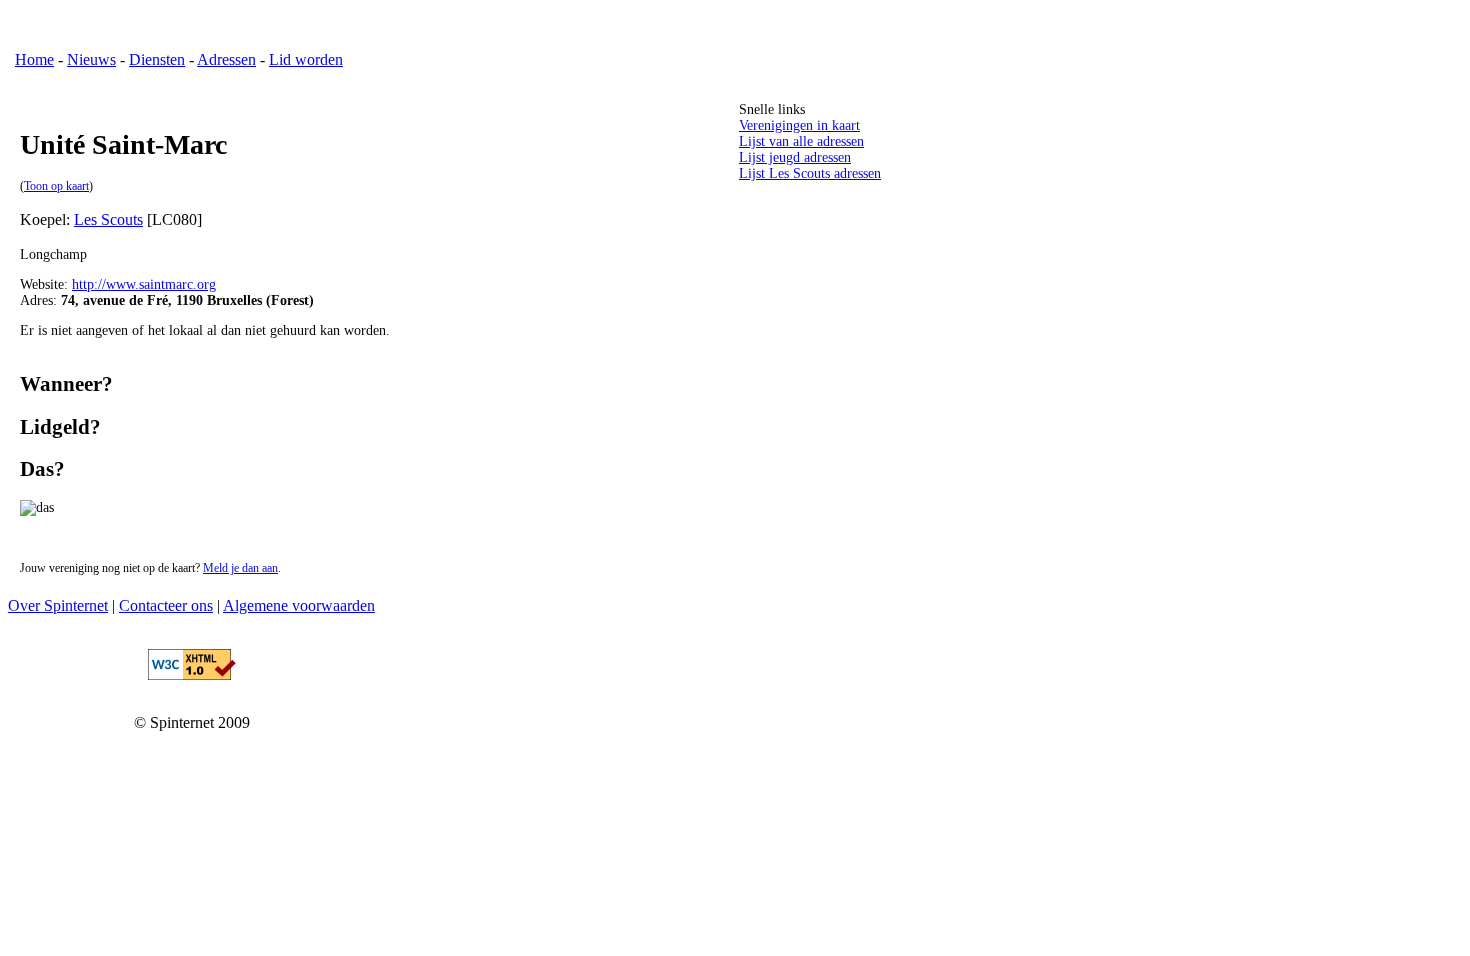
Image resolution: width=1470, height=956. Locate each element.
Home (34, 59)
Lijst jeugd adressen (795, 157)
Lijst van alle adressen (801, 141)
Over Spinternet (58, 605)
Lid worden (306, 59)
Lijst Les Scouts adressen (810, 173)
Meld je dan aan (240, 568)
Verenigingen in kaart (799, 125)
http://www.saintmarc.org (144, 284)
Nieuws (91, 59)
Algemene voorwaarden (299, 605)
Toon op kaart (56, 186)
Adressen (226, 59)
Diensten (157, 59)
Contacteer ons (166, 605)
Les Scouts (108, 219)
